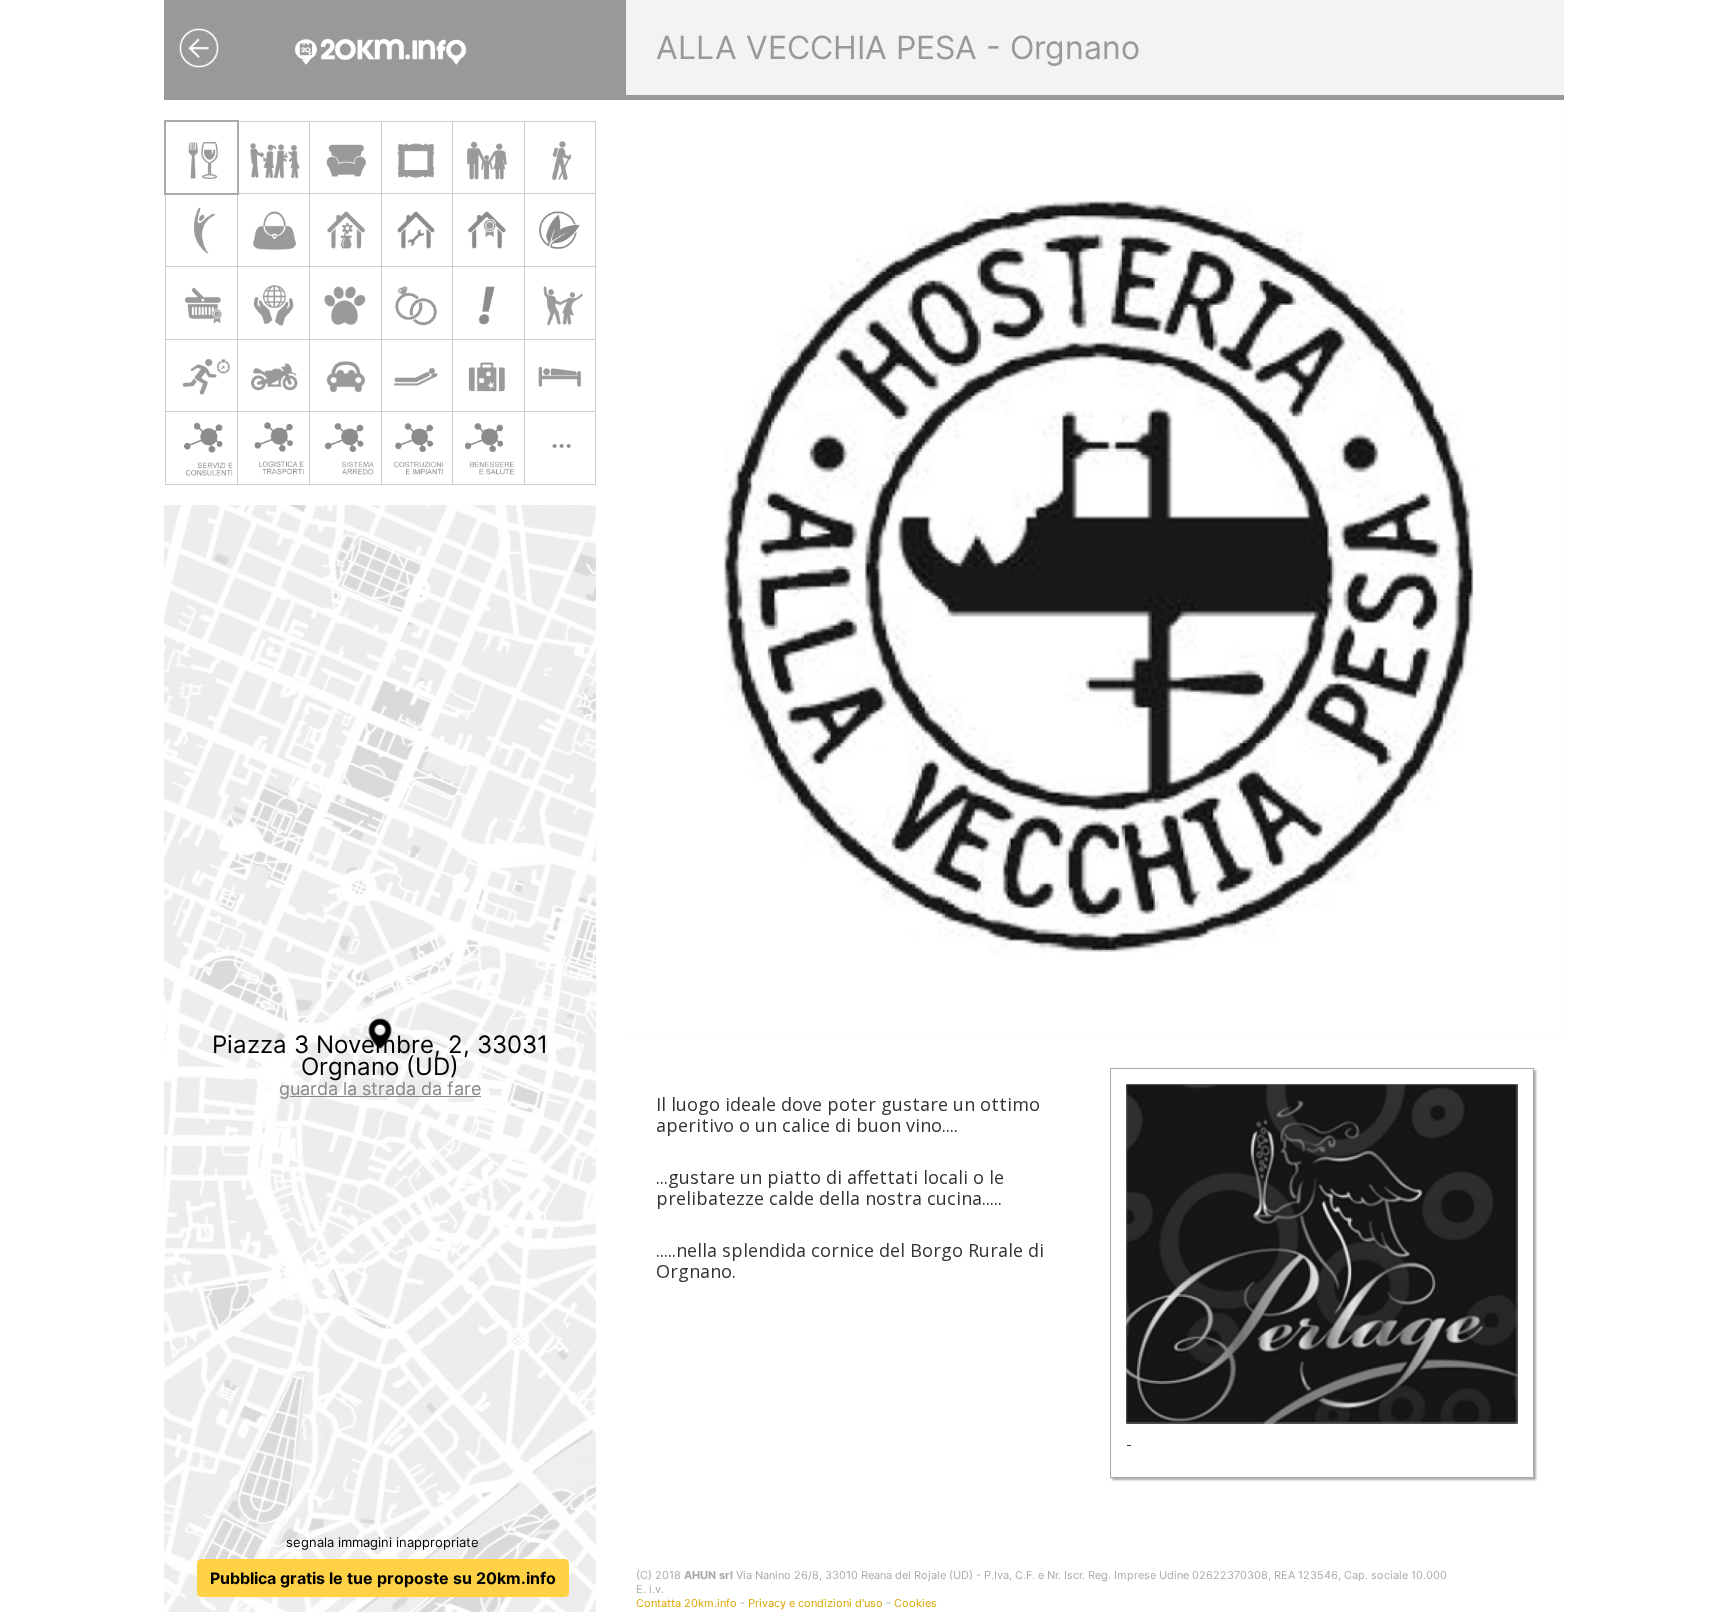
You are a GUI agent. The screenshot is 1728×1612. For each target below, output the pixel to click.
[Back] (199, 48)
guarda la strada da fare (380, 1088)
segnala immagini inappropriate (382, 1542)
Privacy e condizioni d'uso (815, 1603)
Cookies (915, 1603)
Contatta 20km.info (686, 1603)
